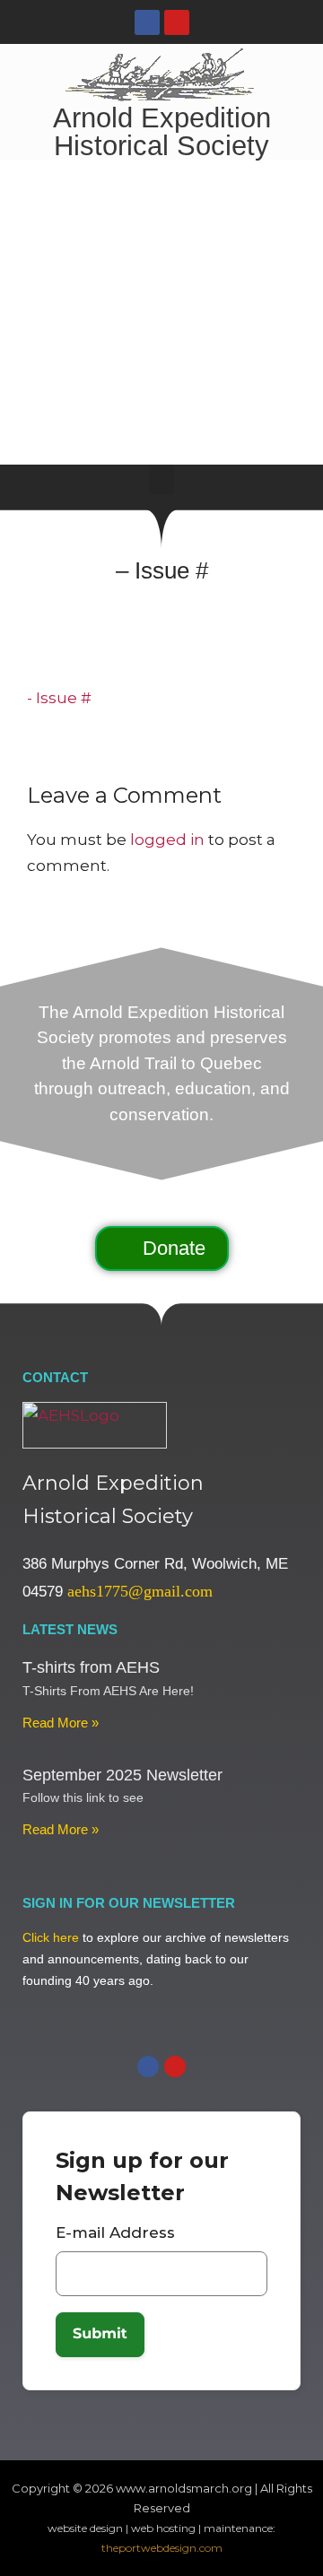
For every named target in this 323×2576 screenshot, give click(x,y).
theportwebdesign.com (162, 2548)
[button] (161, 479)
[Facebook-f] (147, 22)
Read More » (61, 1723)
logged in (167, 840)
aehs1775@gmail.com (140, 1591)
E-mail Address (115, 2232)
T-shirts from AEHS (91, 1667)
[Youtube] (177, 22)
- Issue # (59, 698)
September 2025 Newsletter (122, 1775)
